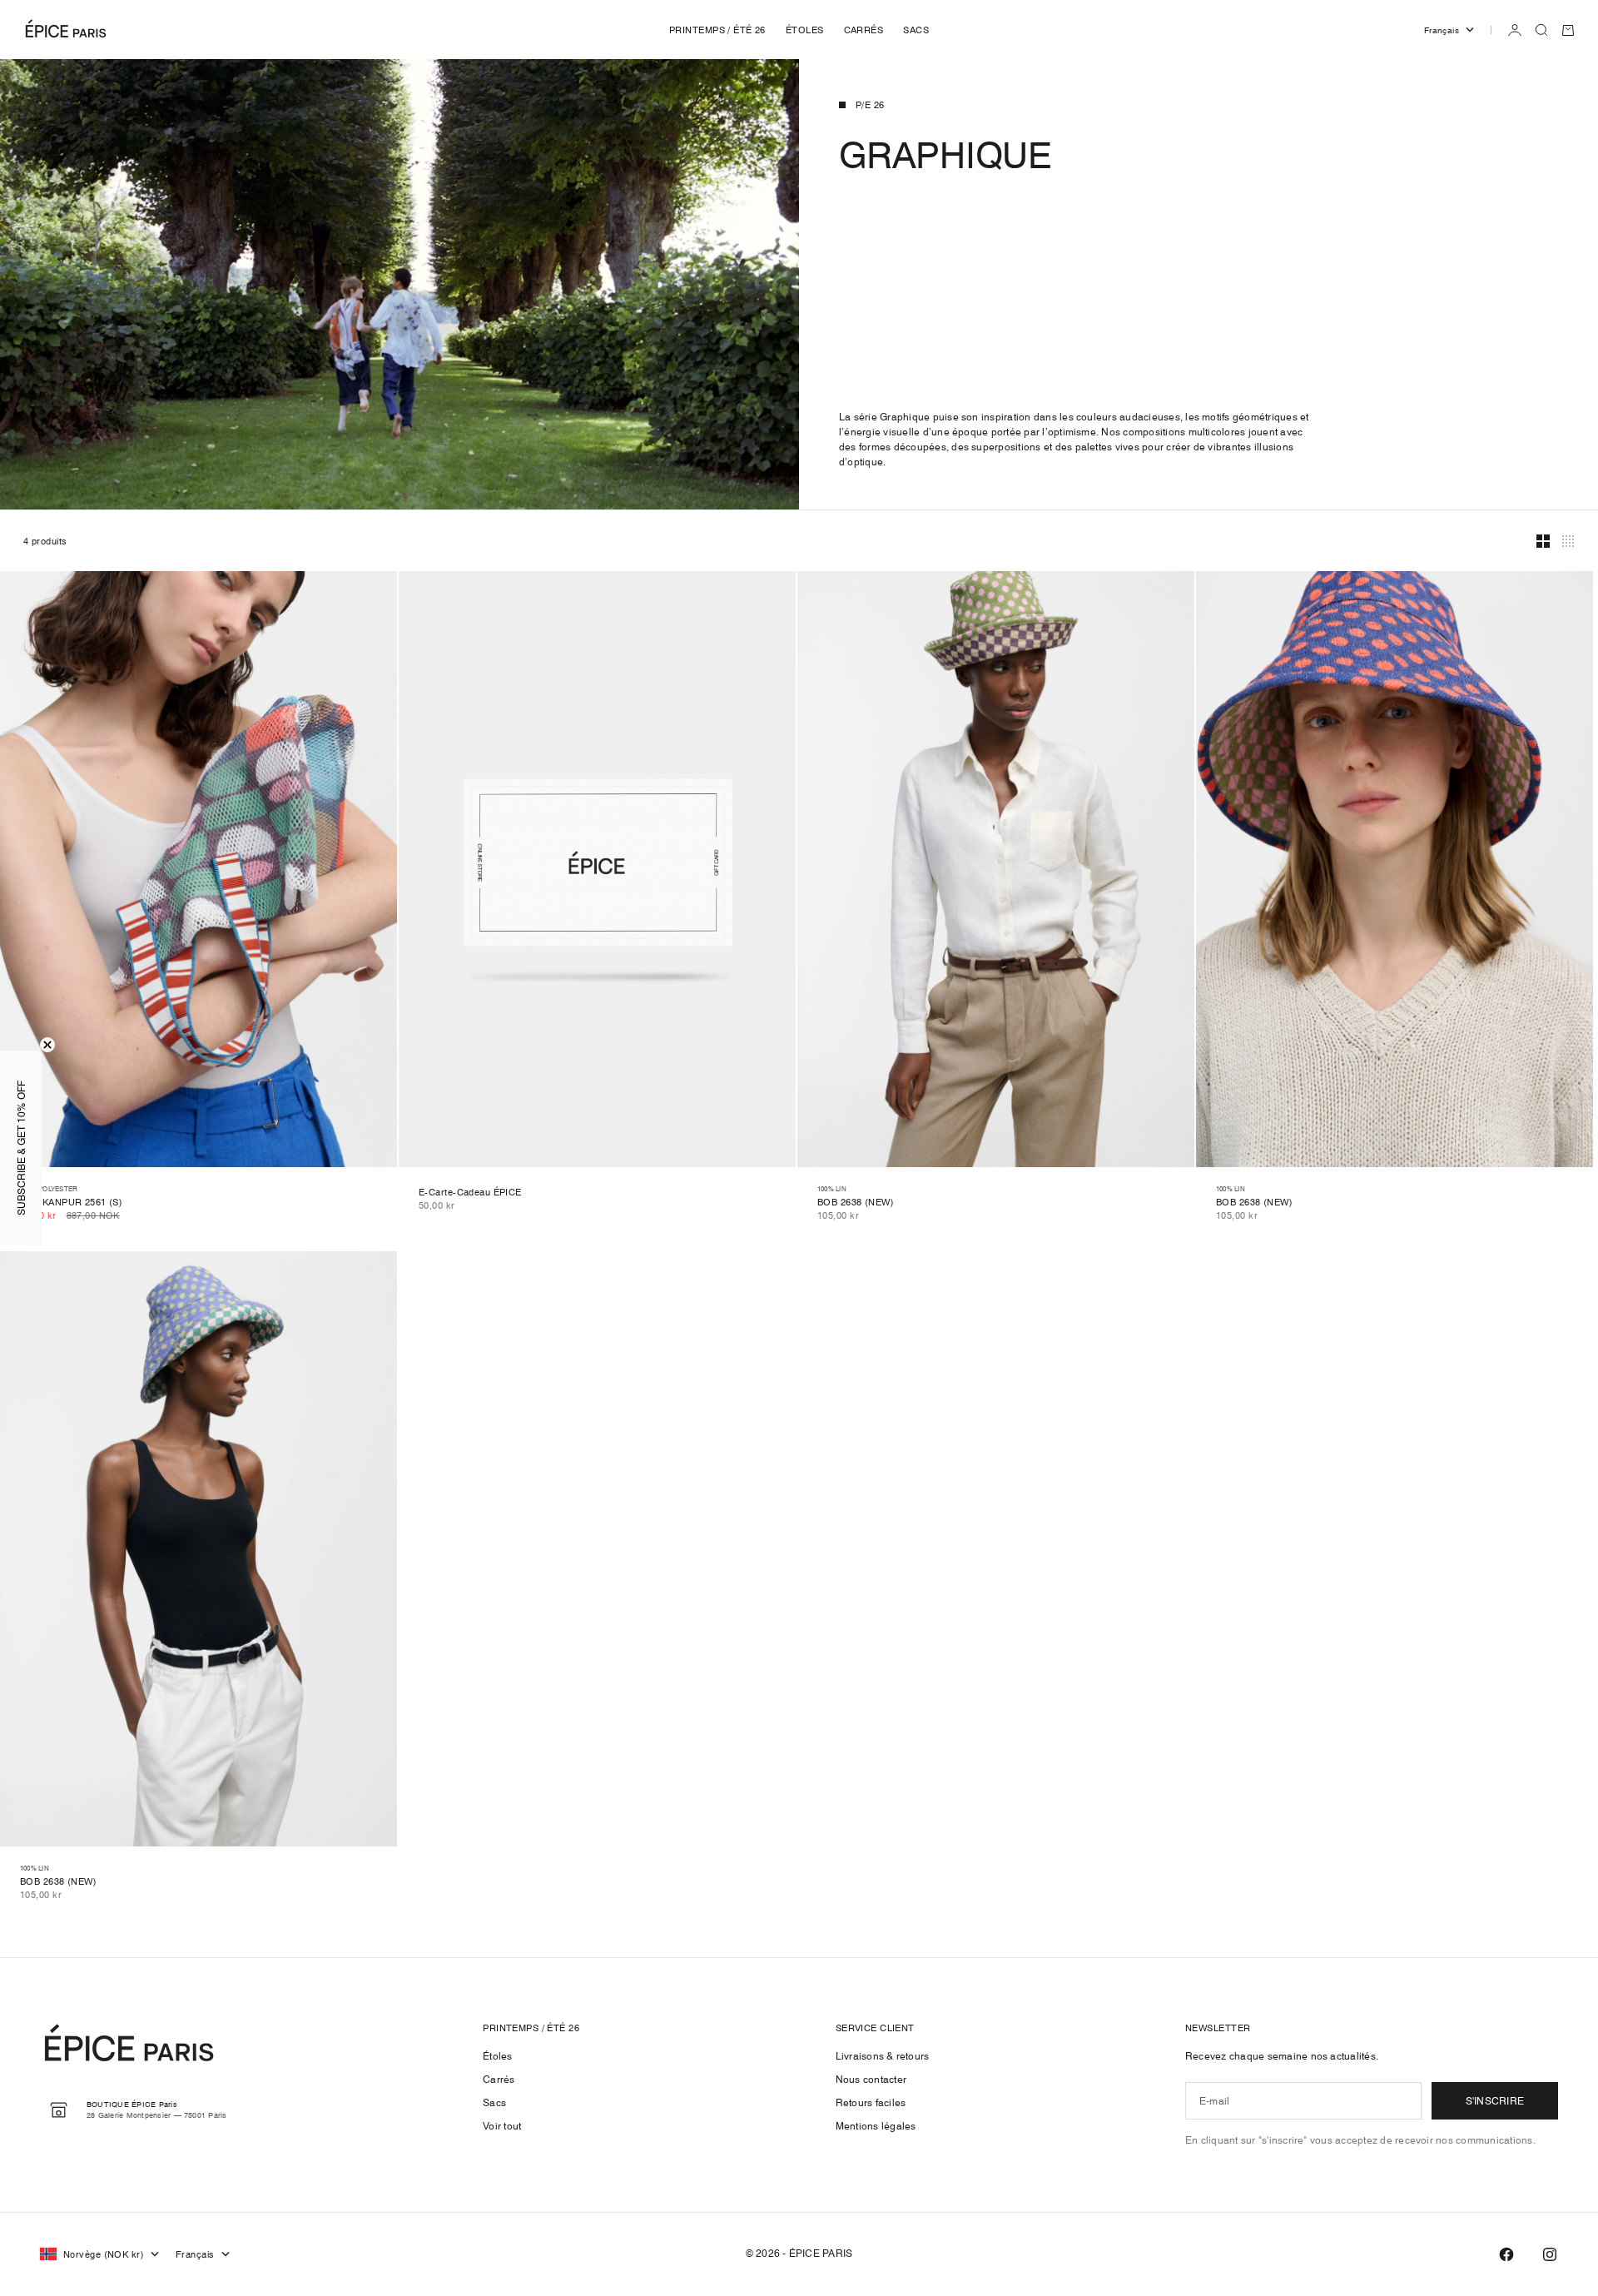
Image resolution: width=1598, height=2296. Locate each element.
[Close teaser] (47, 1045)
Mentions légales (876, 2126)
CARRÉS (864, 30)
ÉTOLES (805, 30)
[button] (21, 1148)
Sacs (494, 2102)
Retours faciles (871, 2102)
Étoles (497, 2056)
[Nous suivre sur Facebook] (1506, 2254)
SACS (916, 30)
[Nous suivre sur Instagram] (1550, 2254)
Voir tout (502, 2126)
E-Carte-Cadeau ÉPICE (470, 1193)
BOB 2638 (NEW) (856, 1203)
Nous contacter (871, 2079)
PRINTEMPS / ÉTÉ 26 (717, 30)
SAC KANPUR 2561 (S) (71, 1203)
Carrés (499, 2079)
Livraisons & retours (883, 2056)
